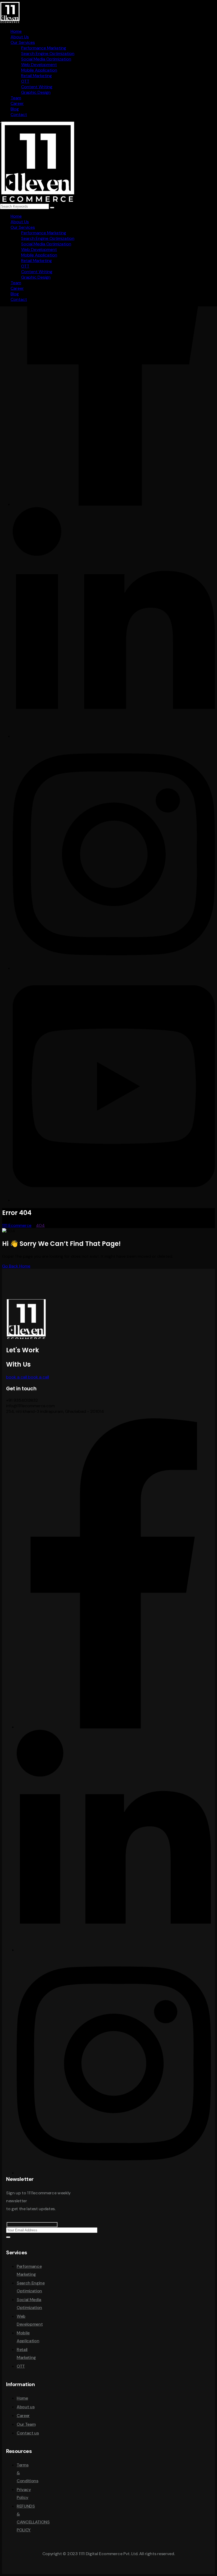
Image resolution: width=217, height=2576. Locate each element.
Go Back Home (16, 1266)
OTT (21, 2366)
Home (22, 2398)
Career (23, 2416)
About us (26, 2407)
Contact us (28, 2433)
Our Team (26, 2424)
